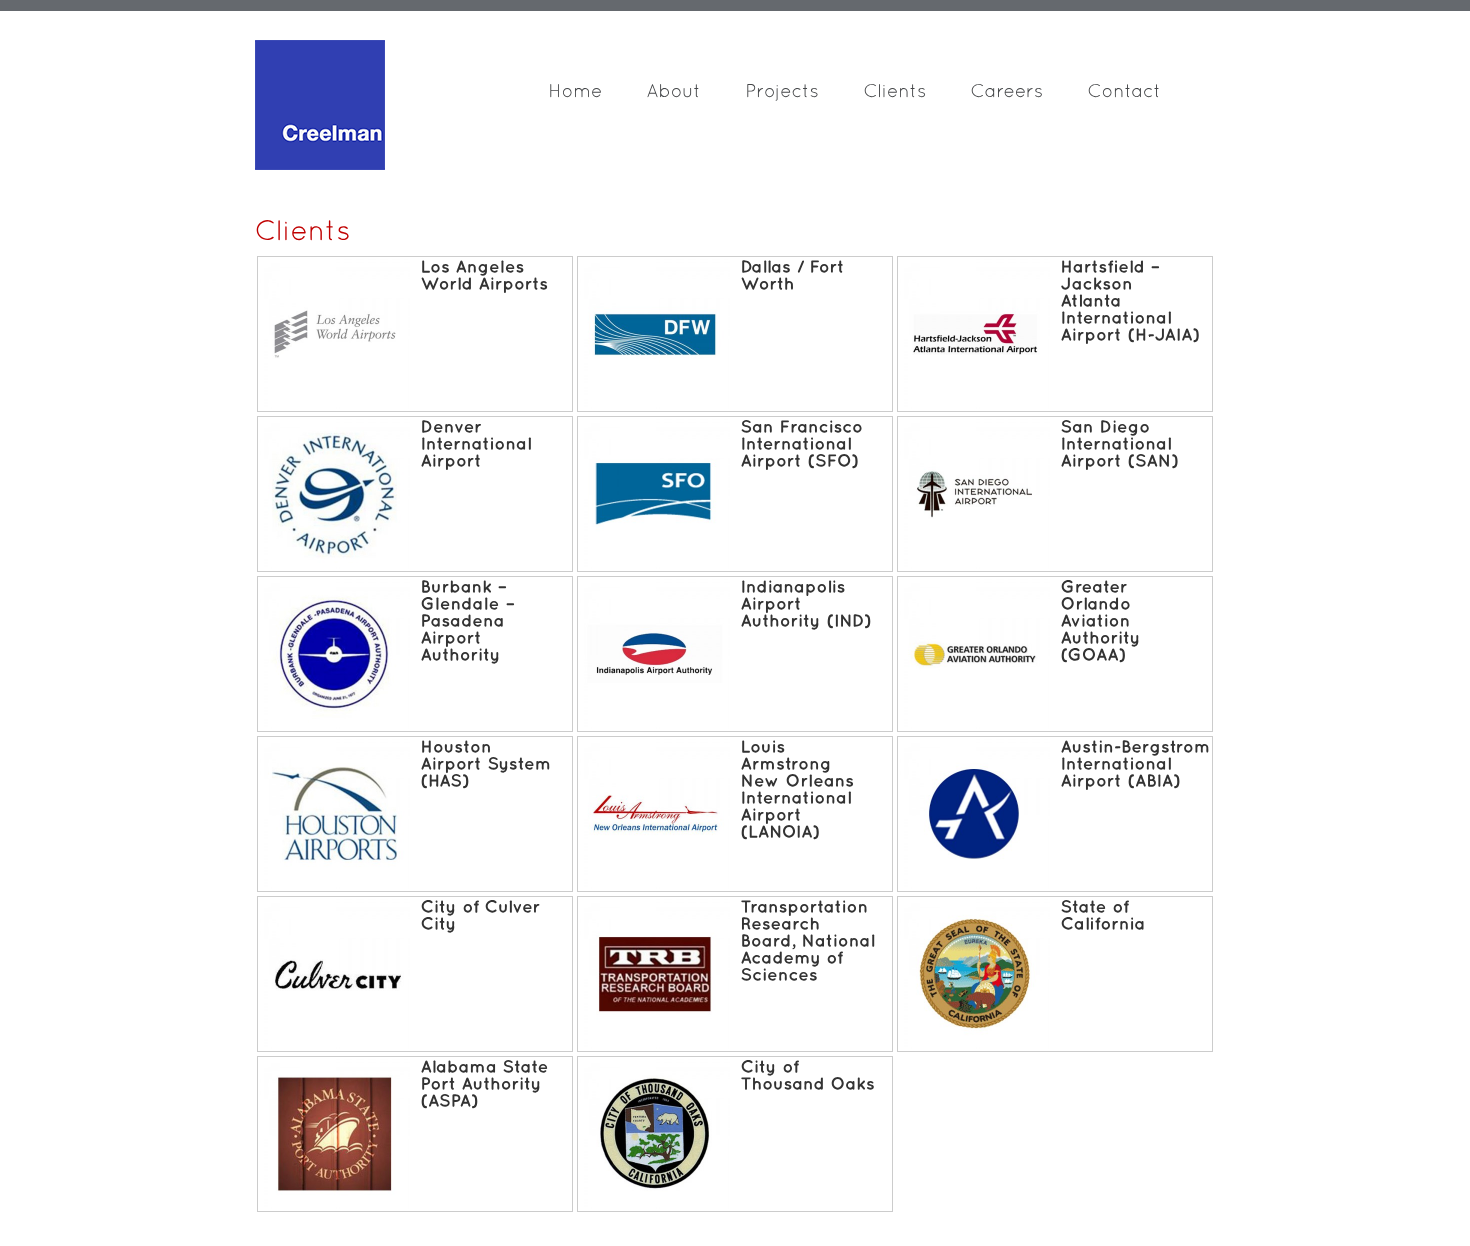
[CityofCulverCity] (482, 915)
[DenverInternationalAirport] (478, 443)
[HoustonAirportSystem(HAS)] (488, 763)
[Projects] (804, 95)
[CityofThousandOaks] (807, 1075)
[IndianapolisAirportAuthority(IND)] (806, 603)
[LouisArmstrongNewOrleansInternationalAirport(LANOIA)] (799, 789)
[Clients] (916, 95)
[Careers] (1028, 95)
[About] (695, 95)
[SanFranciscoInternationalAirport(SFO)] (804, 443)
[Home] (597, 95)
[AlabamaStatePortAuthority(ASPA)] (487, 1083)
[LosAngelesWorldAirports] (484, 275)
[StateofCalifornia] (1102, 915)
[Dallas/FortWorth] (794, 275)
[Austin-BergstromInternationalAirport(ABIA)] (1138, 763)
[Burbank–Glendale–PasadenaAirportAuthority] (470, 620)
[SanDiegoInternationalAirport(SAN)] (1119, 443)
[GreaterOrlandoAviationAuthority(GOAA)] (1103, 620)
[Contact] (1146, 95)
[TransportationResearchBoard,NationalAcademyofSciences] (810, 940)
